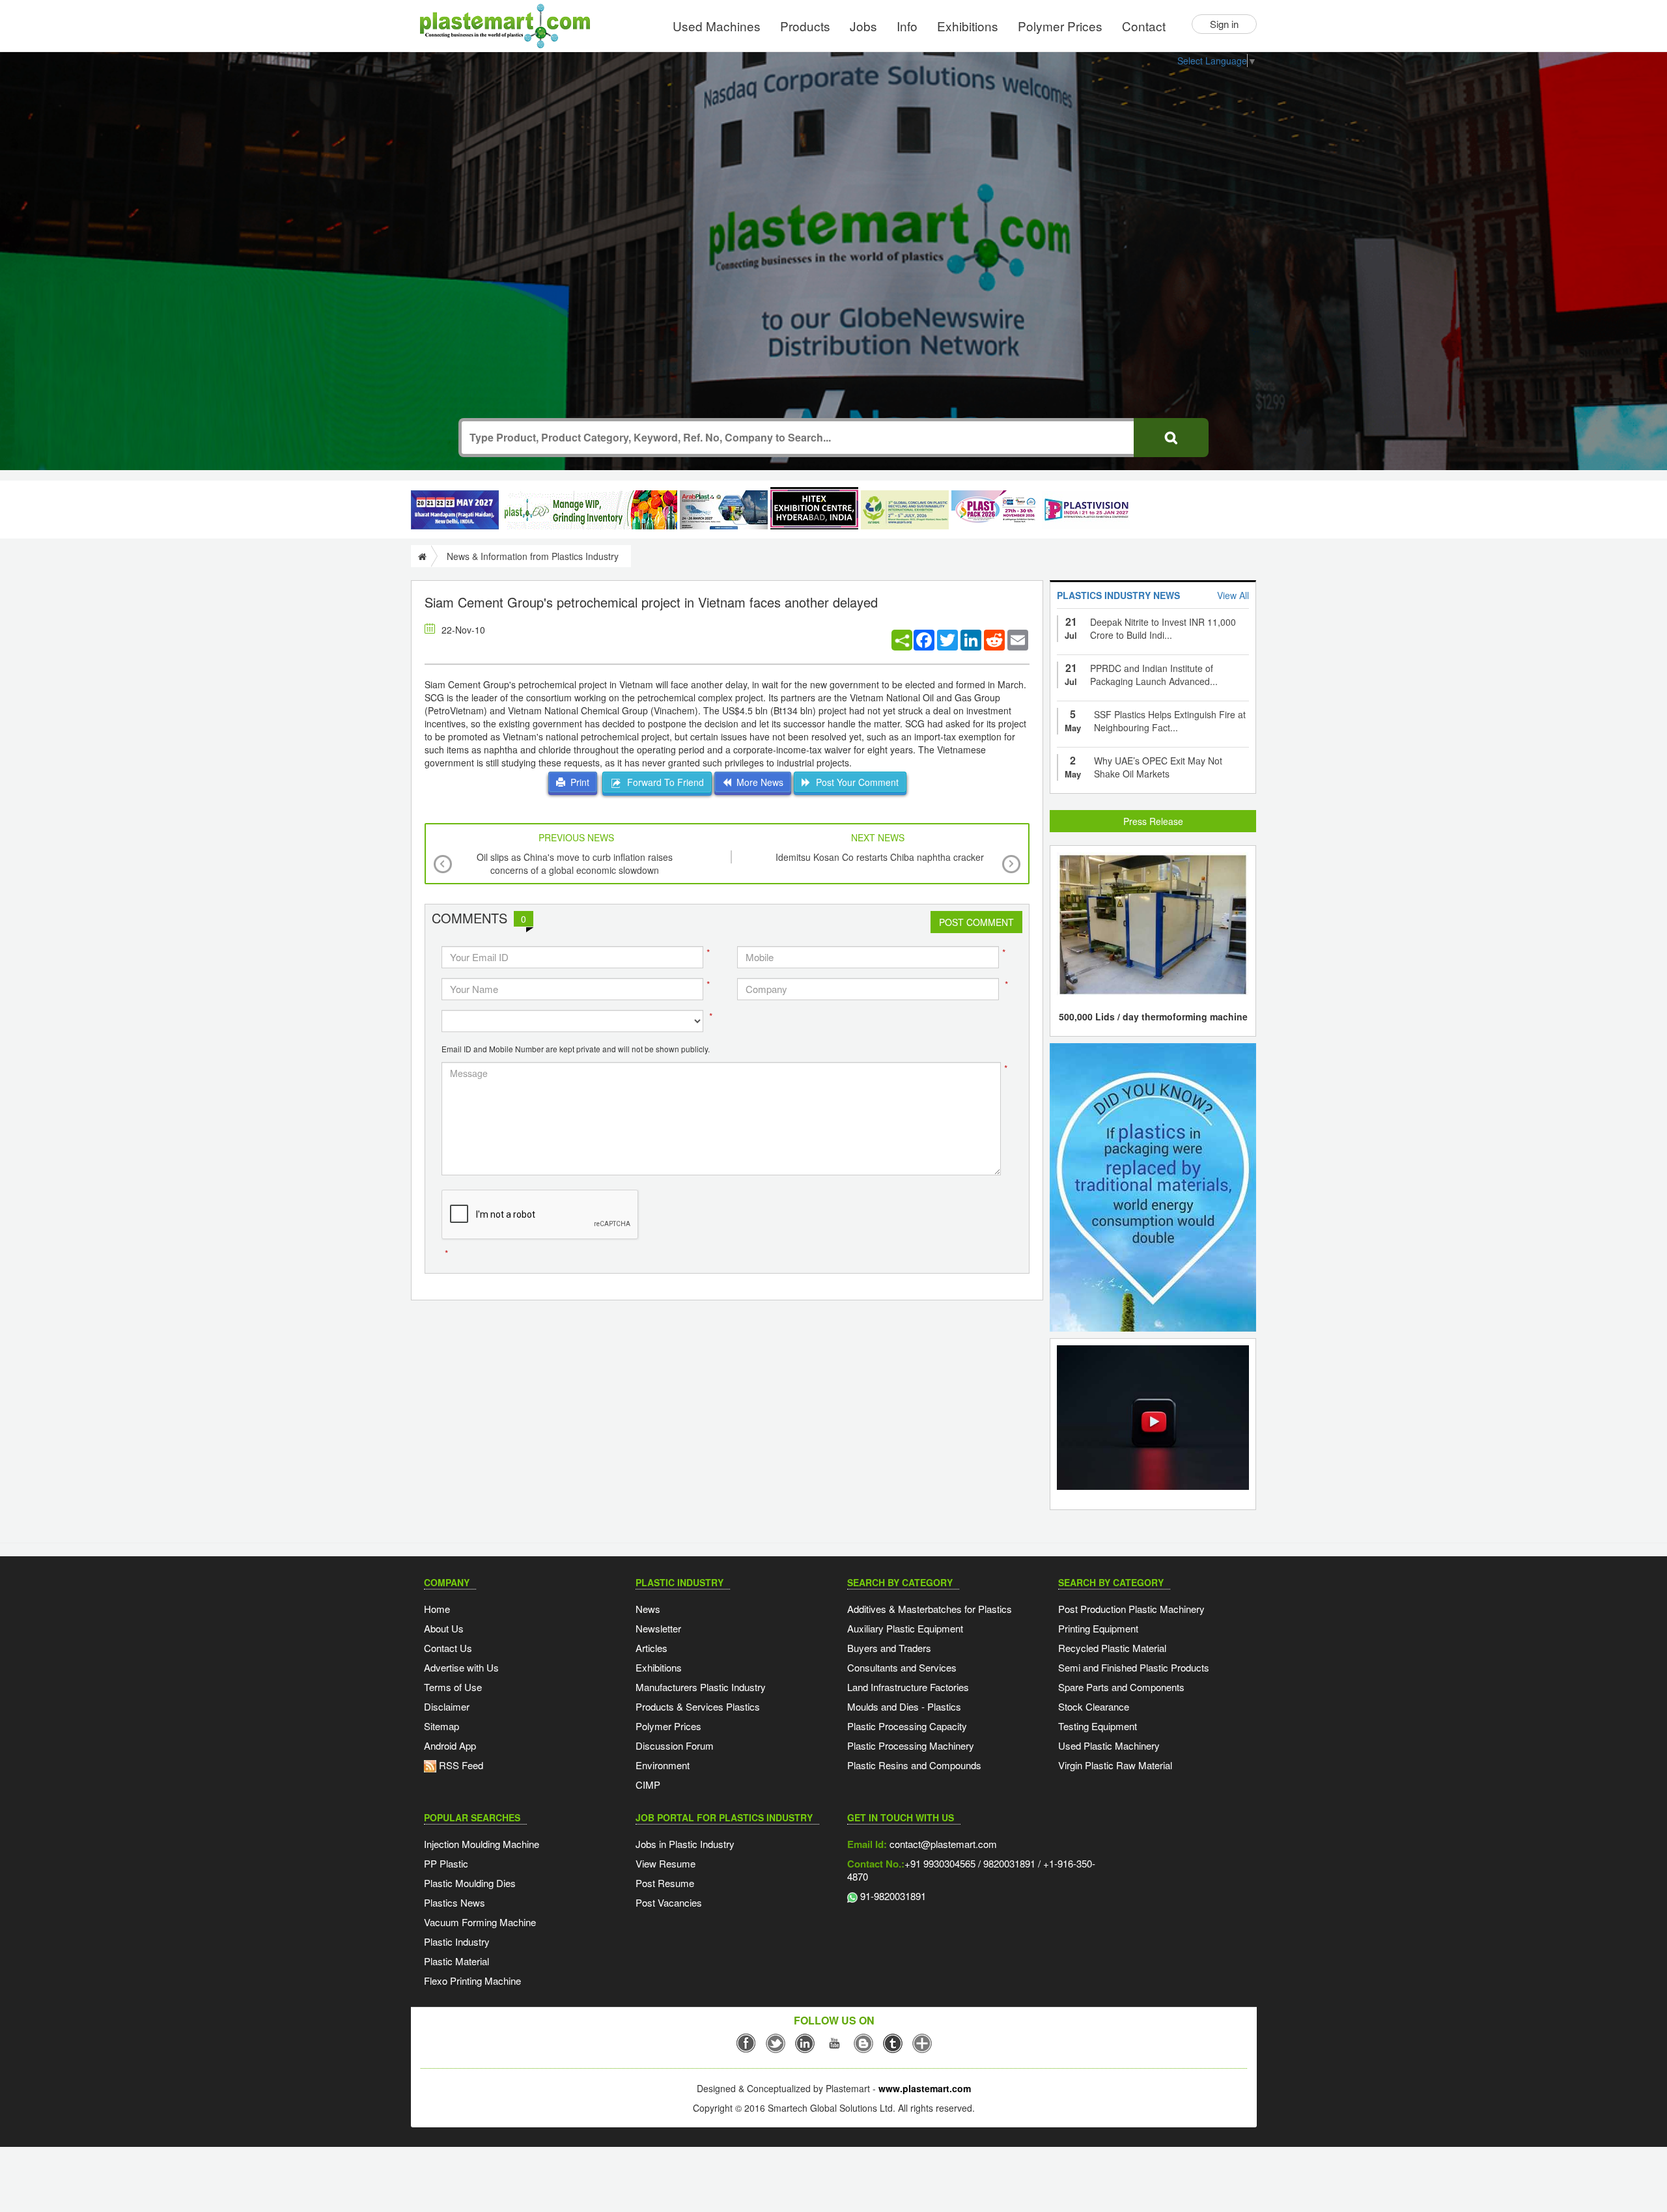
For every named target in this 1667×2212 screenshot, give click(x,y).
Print (577, 782)
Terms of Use (453, 1687)
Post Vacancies (669, 1902)
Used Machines (717, 26)
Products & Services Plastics (698, 1706)
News (648, 1609)
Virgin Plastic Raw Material (1115, 1765)
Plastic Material (456, 1961)
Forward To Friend (663, 782)
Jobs (863, 26)
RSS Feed (460, 1765)
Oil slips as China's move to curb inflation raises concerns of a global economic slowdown (575, 863)
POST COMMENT (976, 922)
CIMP (648, 1785)
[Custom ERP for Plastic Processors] (589, 510)
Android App (450, 1745)
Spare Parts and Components (1121, 1687)
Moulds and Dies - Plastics (904, 1706)
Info (907, 26)
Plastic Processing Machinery (911, 1745)
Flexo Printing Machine (472, 1981)
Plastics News (455, 1902)
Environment (663, 1765)
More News (757, 782)
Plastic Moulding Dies (470, 1883)
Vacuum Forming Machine (480, 1922)
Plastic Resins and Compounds (914, 1765)
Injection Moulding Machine (482, 1844)
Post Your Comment (855, 782)
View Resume (665, 1863)
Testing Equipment (1098, 1726)
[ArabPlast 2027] (724, 510)
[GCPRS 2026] (905, 510)
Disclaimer (447, 1706)
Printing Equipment (1098, 1628)
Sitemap (441, 1726)
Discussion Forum (675, 1745)
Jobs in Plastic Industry (685, 1844)
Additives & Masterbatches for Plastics (930, 1609)
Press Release (1153, 821)
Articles (651, 1648)
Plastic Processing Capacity (907, 1726)
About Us (444, 1628)
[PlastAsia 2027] (455, 510)
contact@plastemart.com (942, 1844)
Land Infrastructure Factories (908, 1687)
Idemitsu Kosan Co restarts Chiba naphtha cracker (880, 857)
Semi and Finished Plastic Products (1134, 1667)
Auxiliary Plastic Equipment (905, 1628)
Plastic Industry (457, 1941)
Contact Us (448, 1648)
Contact (1144, 26)
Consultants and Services (902, 1667)
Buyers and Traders (889, 1648)
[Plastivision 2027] (1086, 510)
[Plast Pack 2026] (995, 510)
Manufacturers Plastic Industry (701, 1687)
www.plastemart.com (925, 2088)
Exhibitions (968, 26)
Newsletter (658, 1628)
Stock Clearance (1094, 1706)
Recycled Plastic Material (1112, 1648)
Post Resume (665, 1883)
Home (437, 1609)
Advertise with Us (461, 1667)
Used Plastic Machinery (1109, 1745)
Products (805, 26)
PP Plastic (446, 1863)
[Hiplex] (814, 508)
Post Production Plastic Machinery (1131, 1609)
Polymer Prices (1060, 26)
